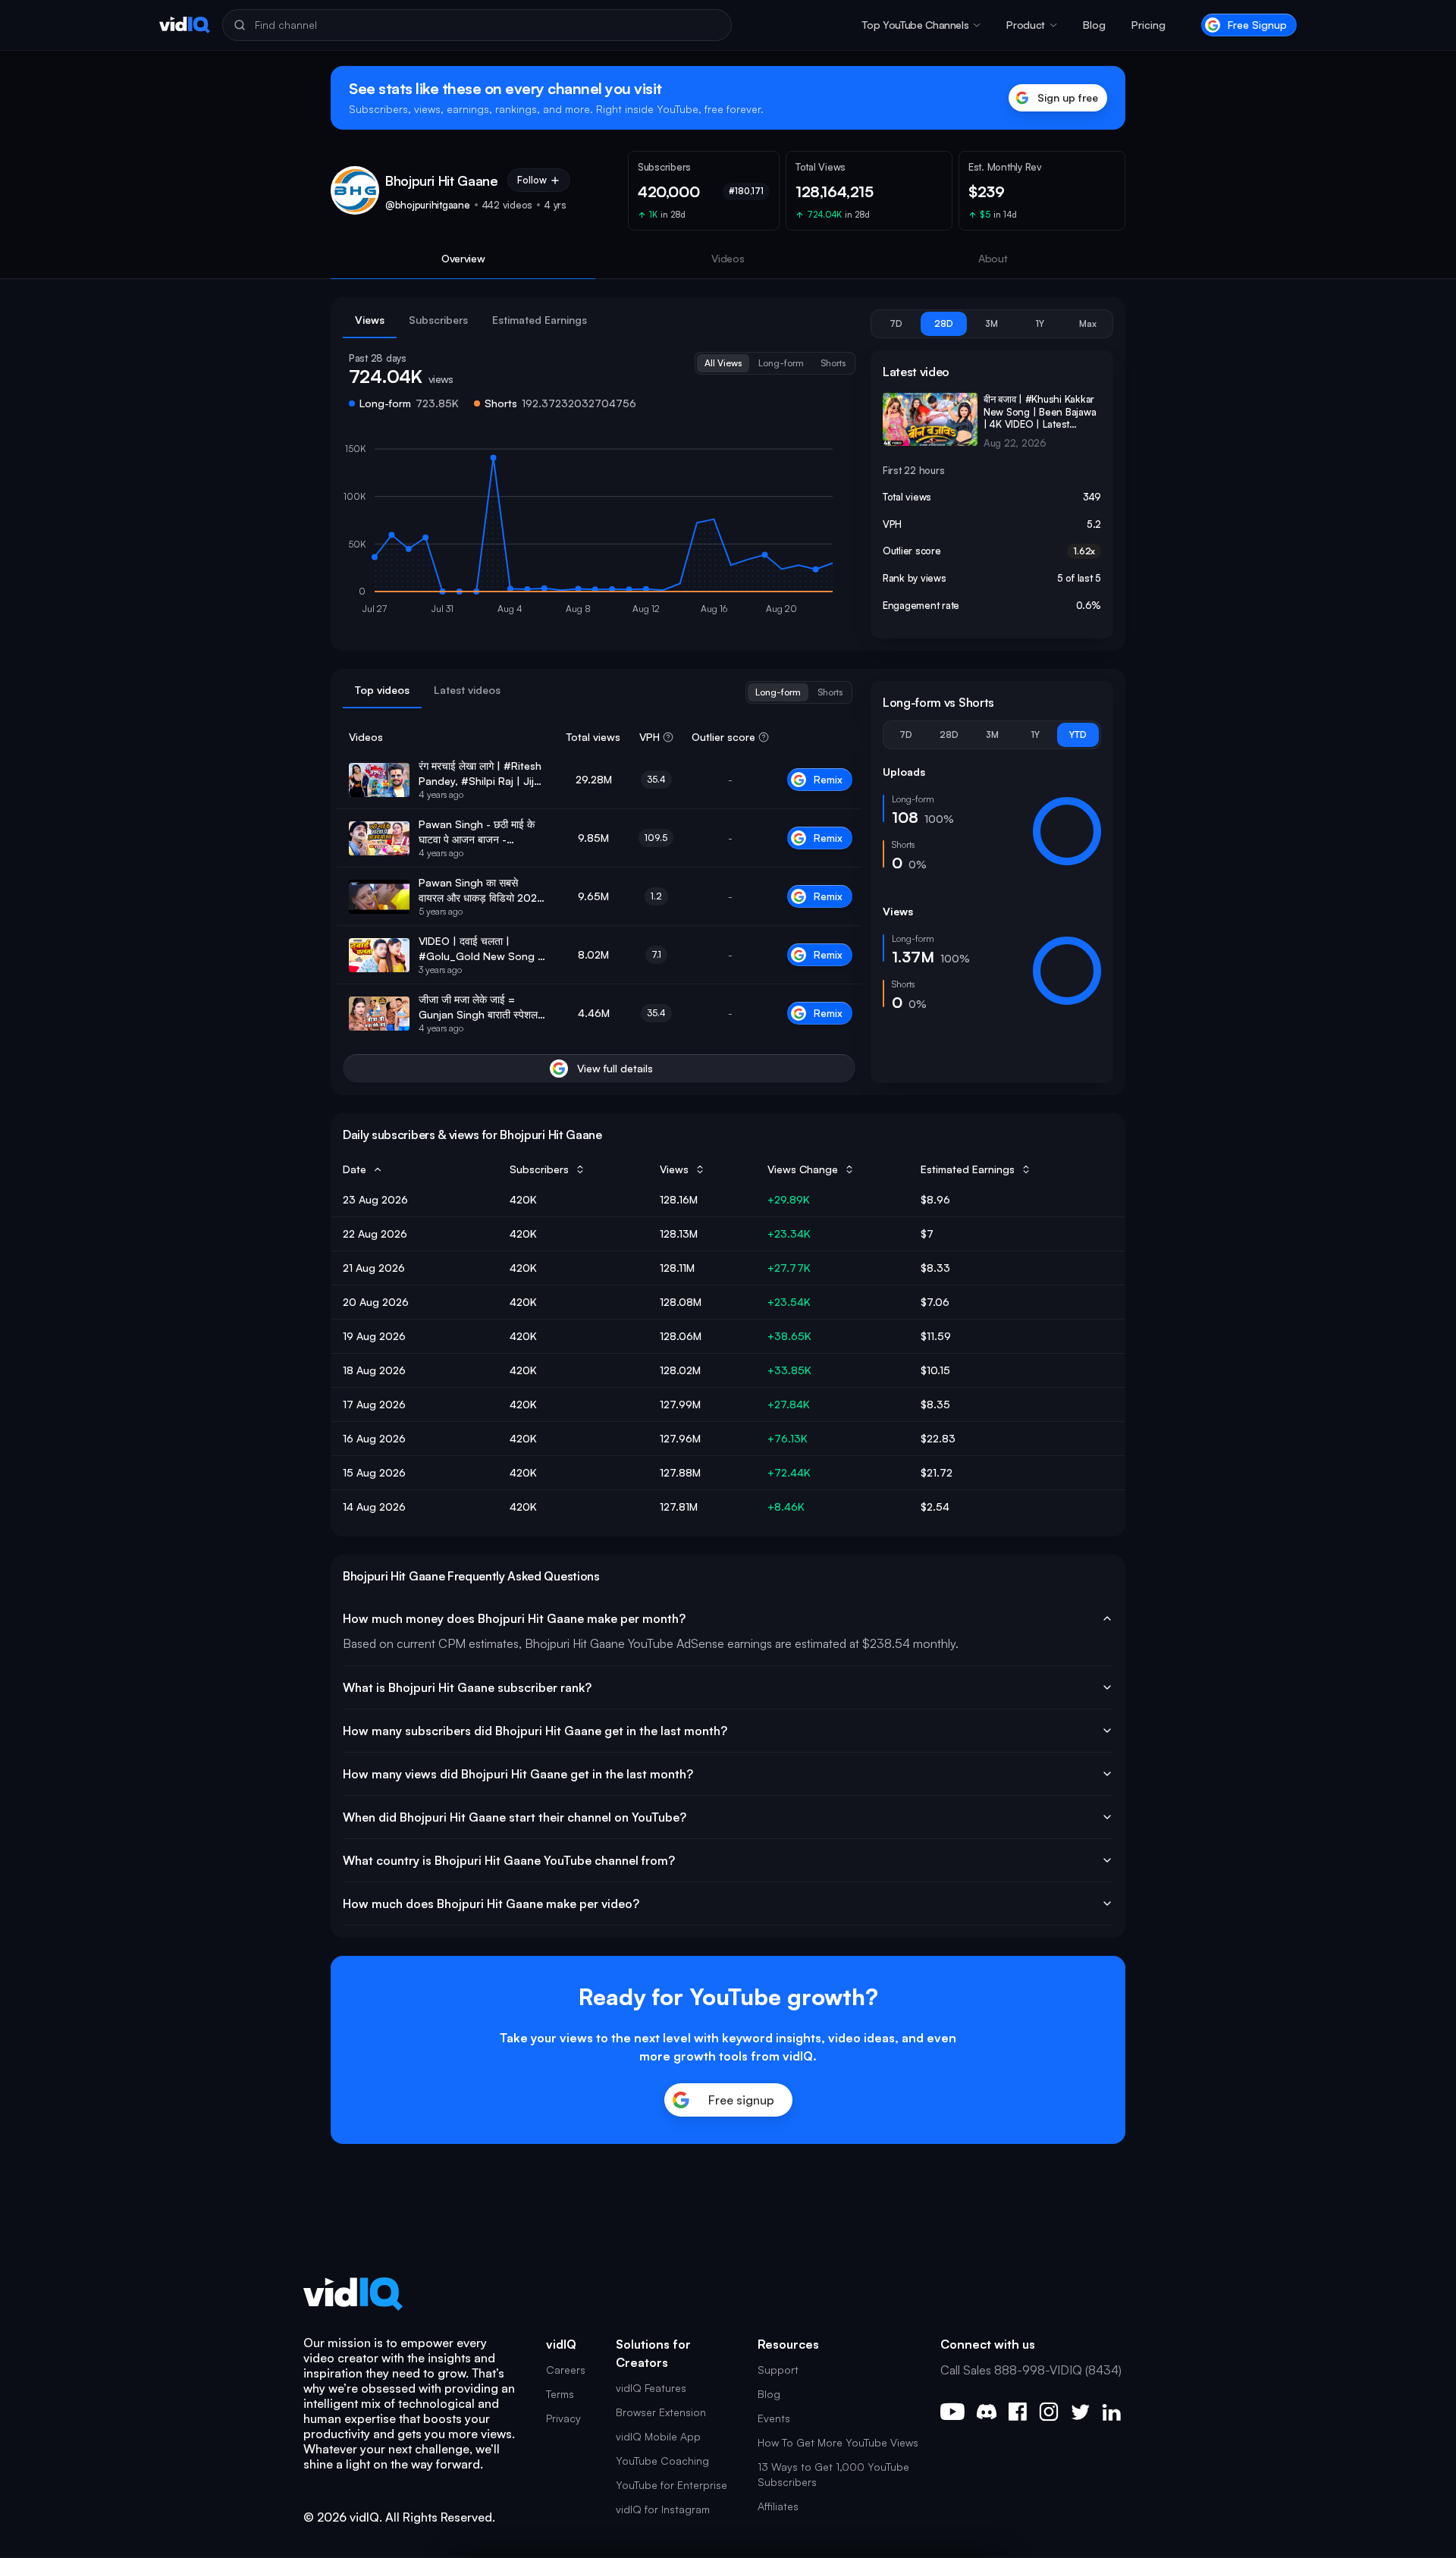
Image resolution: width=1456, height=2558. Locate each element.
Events (774, 2418)
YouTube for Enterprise (672, 2485)
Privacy (563, 2418)
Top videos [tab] (382, 690)
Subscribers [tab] (438, 320)
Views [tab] (370, 320)
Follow (532, 180)
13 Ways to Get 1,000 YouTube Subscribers (833, 2474)
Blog (1094, 25)
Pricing (1148, 25)
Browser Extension (661, 2412)
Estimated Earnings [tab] (540, 320)
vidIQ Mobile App (658, 2436)
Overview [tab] (463, 258)
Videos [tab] (728, 258)
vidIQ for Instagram (663, 2509)
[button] (921, 25)
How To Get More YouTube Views (838, 2442)
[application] (599, 532)
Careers (566, 2370)
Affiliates (778, 2506)
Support (778, 2370)
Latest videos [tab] (467, 690)
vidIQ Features (651, 2388)
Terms (560, 2394)
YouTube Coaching (662, 2461)
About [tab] (993, 258)
